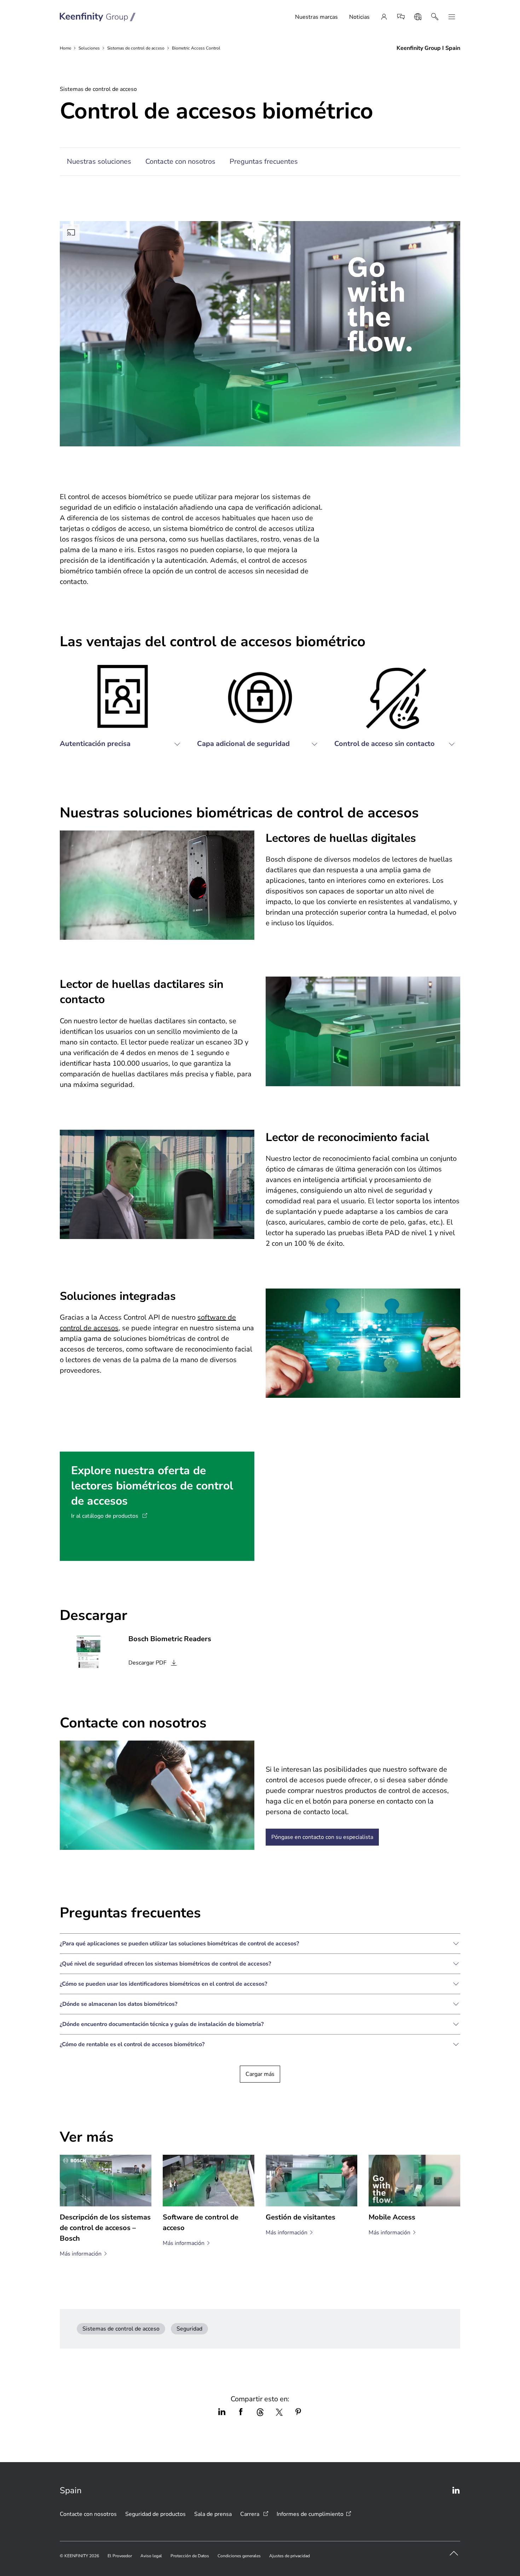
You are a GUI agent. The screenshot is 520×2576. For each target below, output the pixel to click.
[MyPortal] (384, 17)
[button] (123, 710)
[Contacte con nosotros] (401, 17)
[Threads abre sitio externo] (260, 2412)
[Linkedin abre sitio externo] (456, 2490)
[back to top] (454, 2553)
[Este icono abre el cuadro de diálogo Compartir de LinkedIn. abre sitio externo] (222, 2412)
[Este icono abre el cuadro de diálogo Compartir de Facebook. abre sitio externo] (241, 2412)
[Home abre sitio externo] (98, 17)
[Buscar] (435, 17)
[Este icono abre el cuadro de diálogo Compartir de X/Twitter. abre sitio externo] (279, 2412)
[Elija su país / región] (418, 17)
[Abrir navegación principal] (452, 17)
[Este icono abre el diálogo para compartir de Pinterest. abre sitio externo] (298, 2412)
